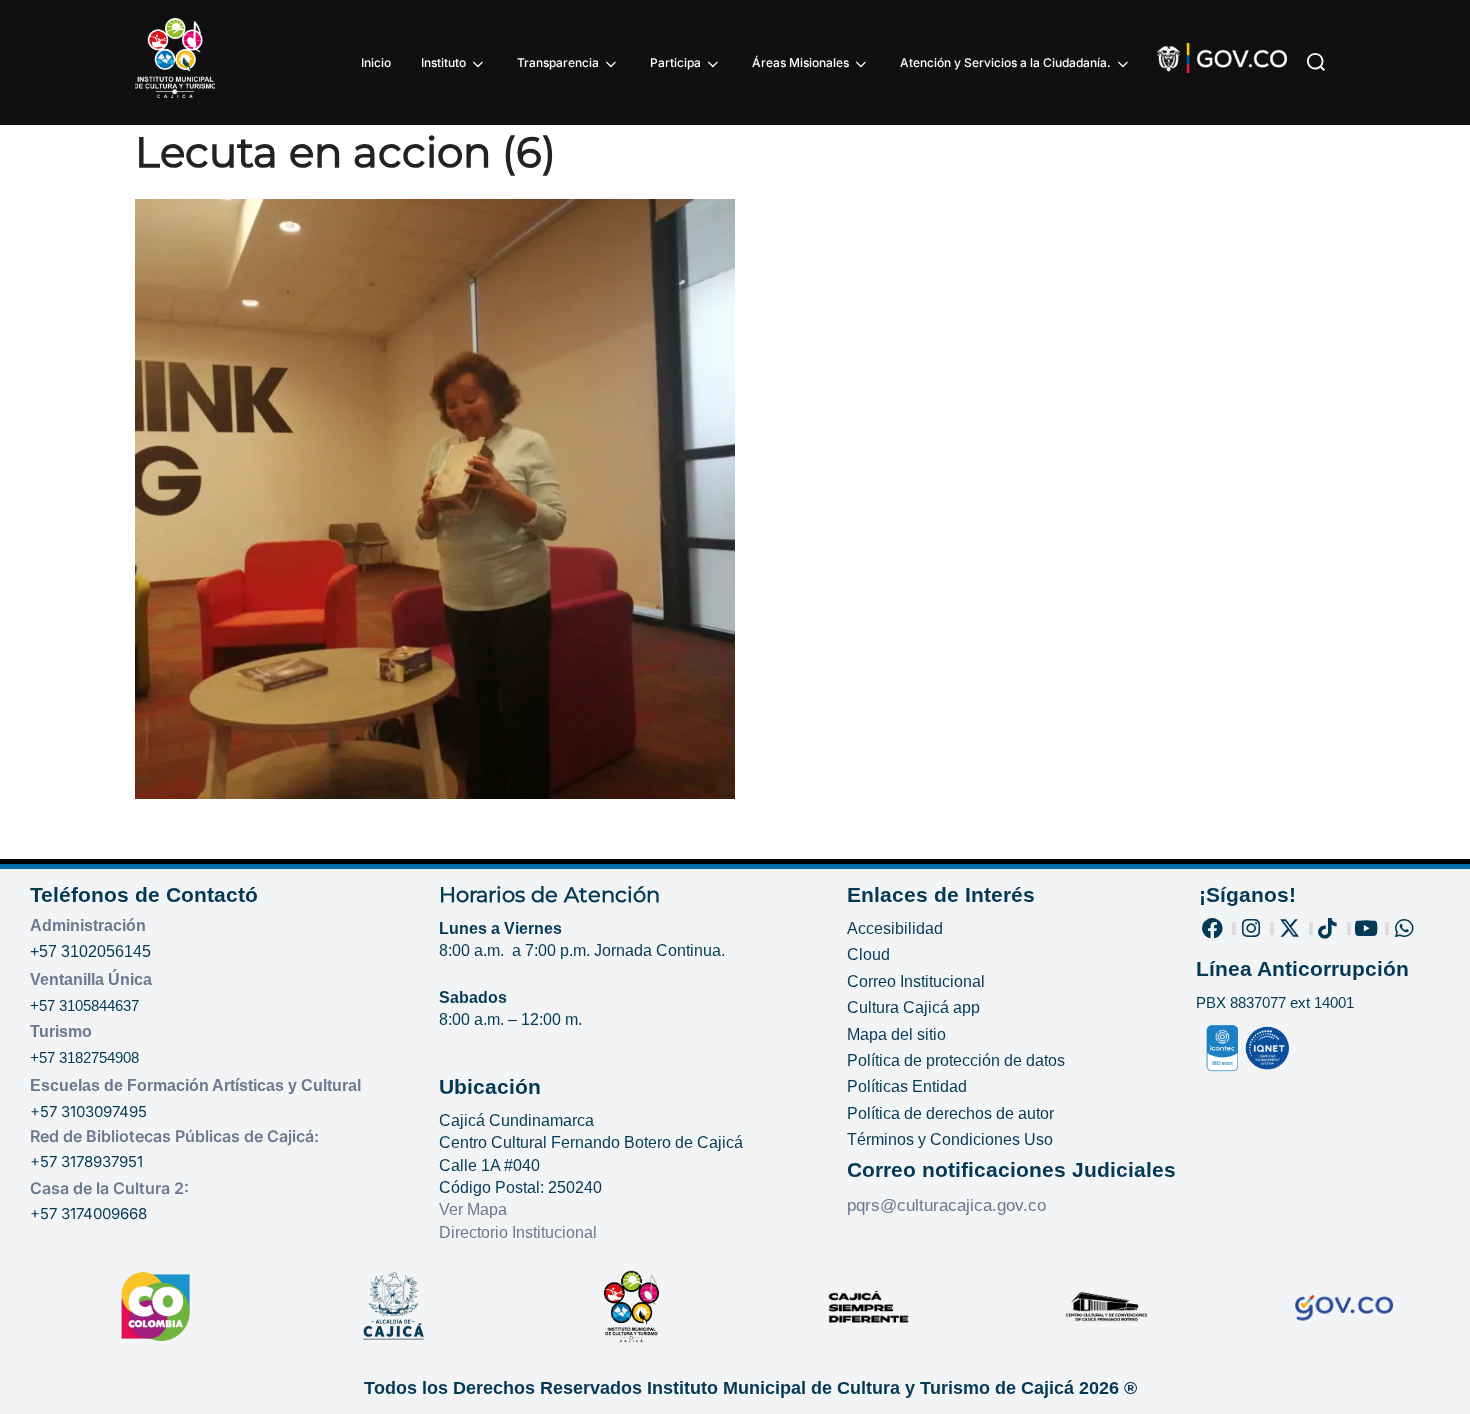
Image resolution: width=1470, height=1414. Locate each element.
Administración (88, 925)
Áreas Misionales (800, 62)
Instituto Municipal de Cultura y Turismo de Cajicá (860, 1388)
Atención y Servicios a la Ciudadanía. (1005, 62)
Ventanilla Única (91, 979)
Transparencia (558, 62)
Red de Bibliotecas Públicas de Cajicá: (174, 1136)
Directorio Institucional (520, 1232)
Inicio (376, 62)
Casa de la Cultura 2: (109, 1188)
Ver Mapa (473, 1209)
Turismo (61, 1031)
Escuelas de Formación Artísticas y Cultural (195, 1085)
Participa (675, 62)
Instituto (443, 62)
